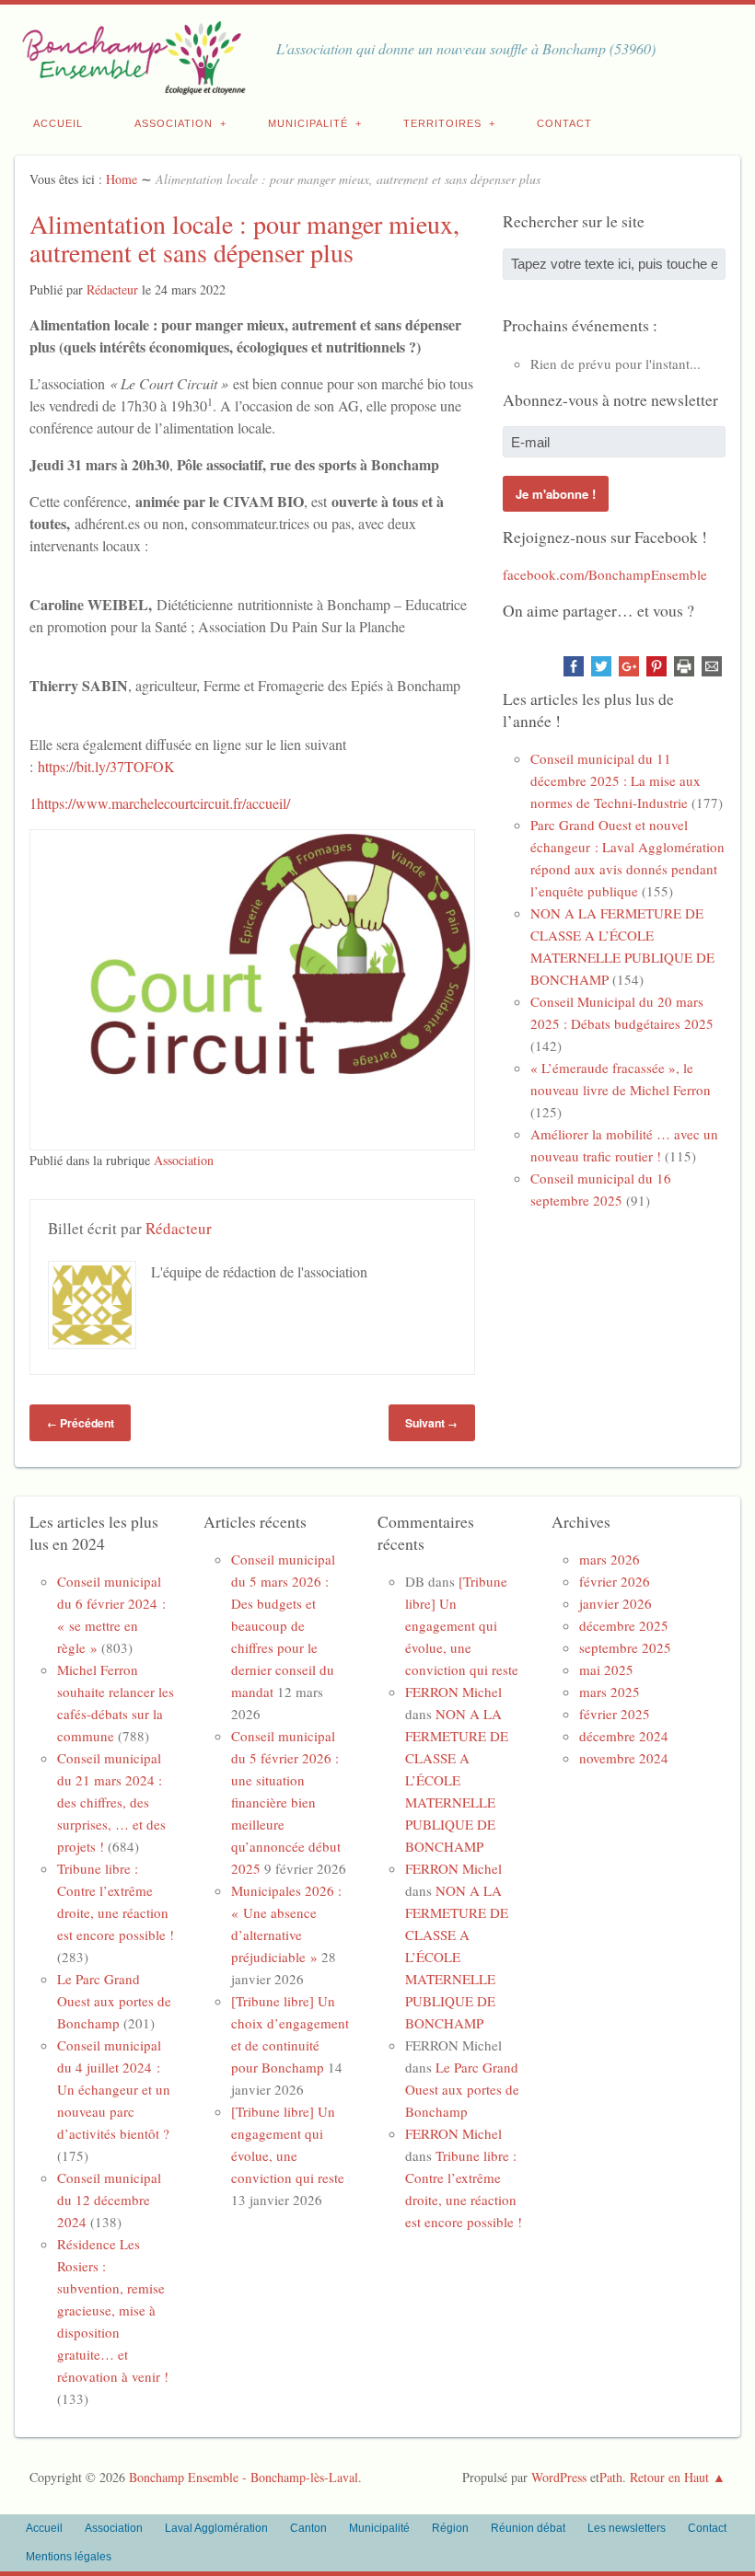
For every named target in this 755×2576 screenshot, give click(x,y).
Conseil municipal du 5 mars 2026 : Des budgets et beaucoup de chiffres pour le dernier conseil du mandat (283, 1625)
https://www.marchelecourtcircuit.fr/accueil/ (163, 803)
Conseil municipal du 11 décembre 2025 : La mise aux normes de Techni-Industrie (616, 780)
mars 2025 (610, 1692)
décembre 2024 (624, 1736)
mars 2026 (610, 1559)
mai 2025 (606, 1669)
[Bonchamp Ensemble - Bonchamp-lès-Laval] (131, 84)
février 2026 (615, 1581)
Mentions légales (69, 2557)
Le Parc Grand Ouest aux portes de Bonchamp (114, 2001)
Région (450, 2528)
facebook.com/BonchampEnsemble (605, 574)
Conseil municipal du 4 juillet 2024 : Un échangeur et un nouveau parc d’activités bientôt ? (114, 2089)
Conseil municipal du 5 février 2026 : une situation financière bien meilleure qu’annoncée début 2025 (286, 1802)
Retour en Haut (669, 2477)
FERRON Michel (453, 1692)
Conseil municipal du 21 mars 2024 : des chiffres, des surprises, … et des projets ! (111, 1802)
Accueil (58, 123)
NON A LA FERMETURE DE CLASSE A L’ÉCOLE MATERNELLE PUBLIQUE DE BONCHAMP (457, 1780)
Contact (564, 123)
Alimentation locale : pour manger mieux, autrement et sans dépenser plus (244, 238)
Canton (308, 2528)
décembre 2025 (624, 1625)
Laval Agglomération (216, 2528)
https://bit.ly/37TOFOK (106, 766)
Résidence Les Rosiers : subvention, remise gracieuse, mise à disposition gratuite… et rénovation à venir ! (113, 2310)
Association (174, 123)
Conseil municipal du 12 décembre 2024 (109, 2200)
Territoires (442, 123)
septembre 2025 (625, 1647)
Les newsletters (627, 2528)
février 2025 (615, 1714)
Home (122, 179)
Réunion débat (528, 2528)
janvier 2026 (616, 1603)
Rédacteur (112, 289)
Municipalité (308, 123)
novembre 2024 (624, 1758)
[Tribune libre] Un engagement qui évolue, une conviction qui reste (462, 1625)
